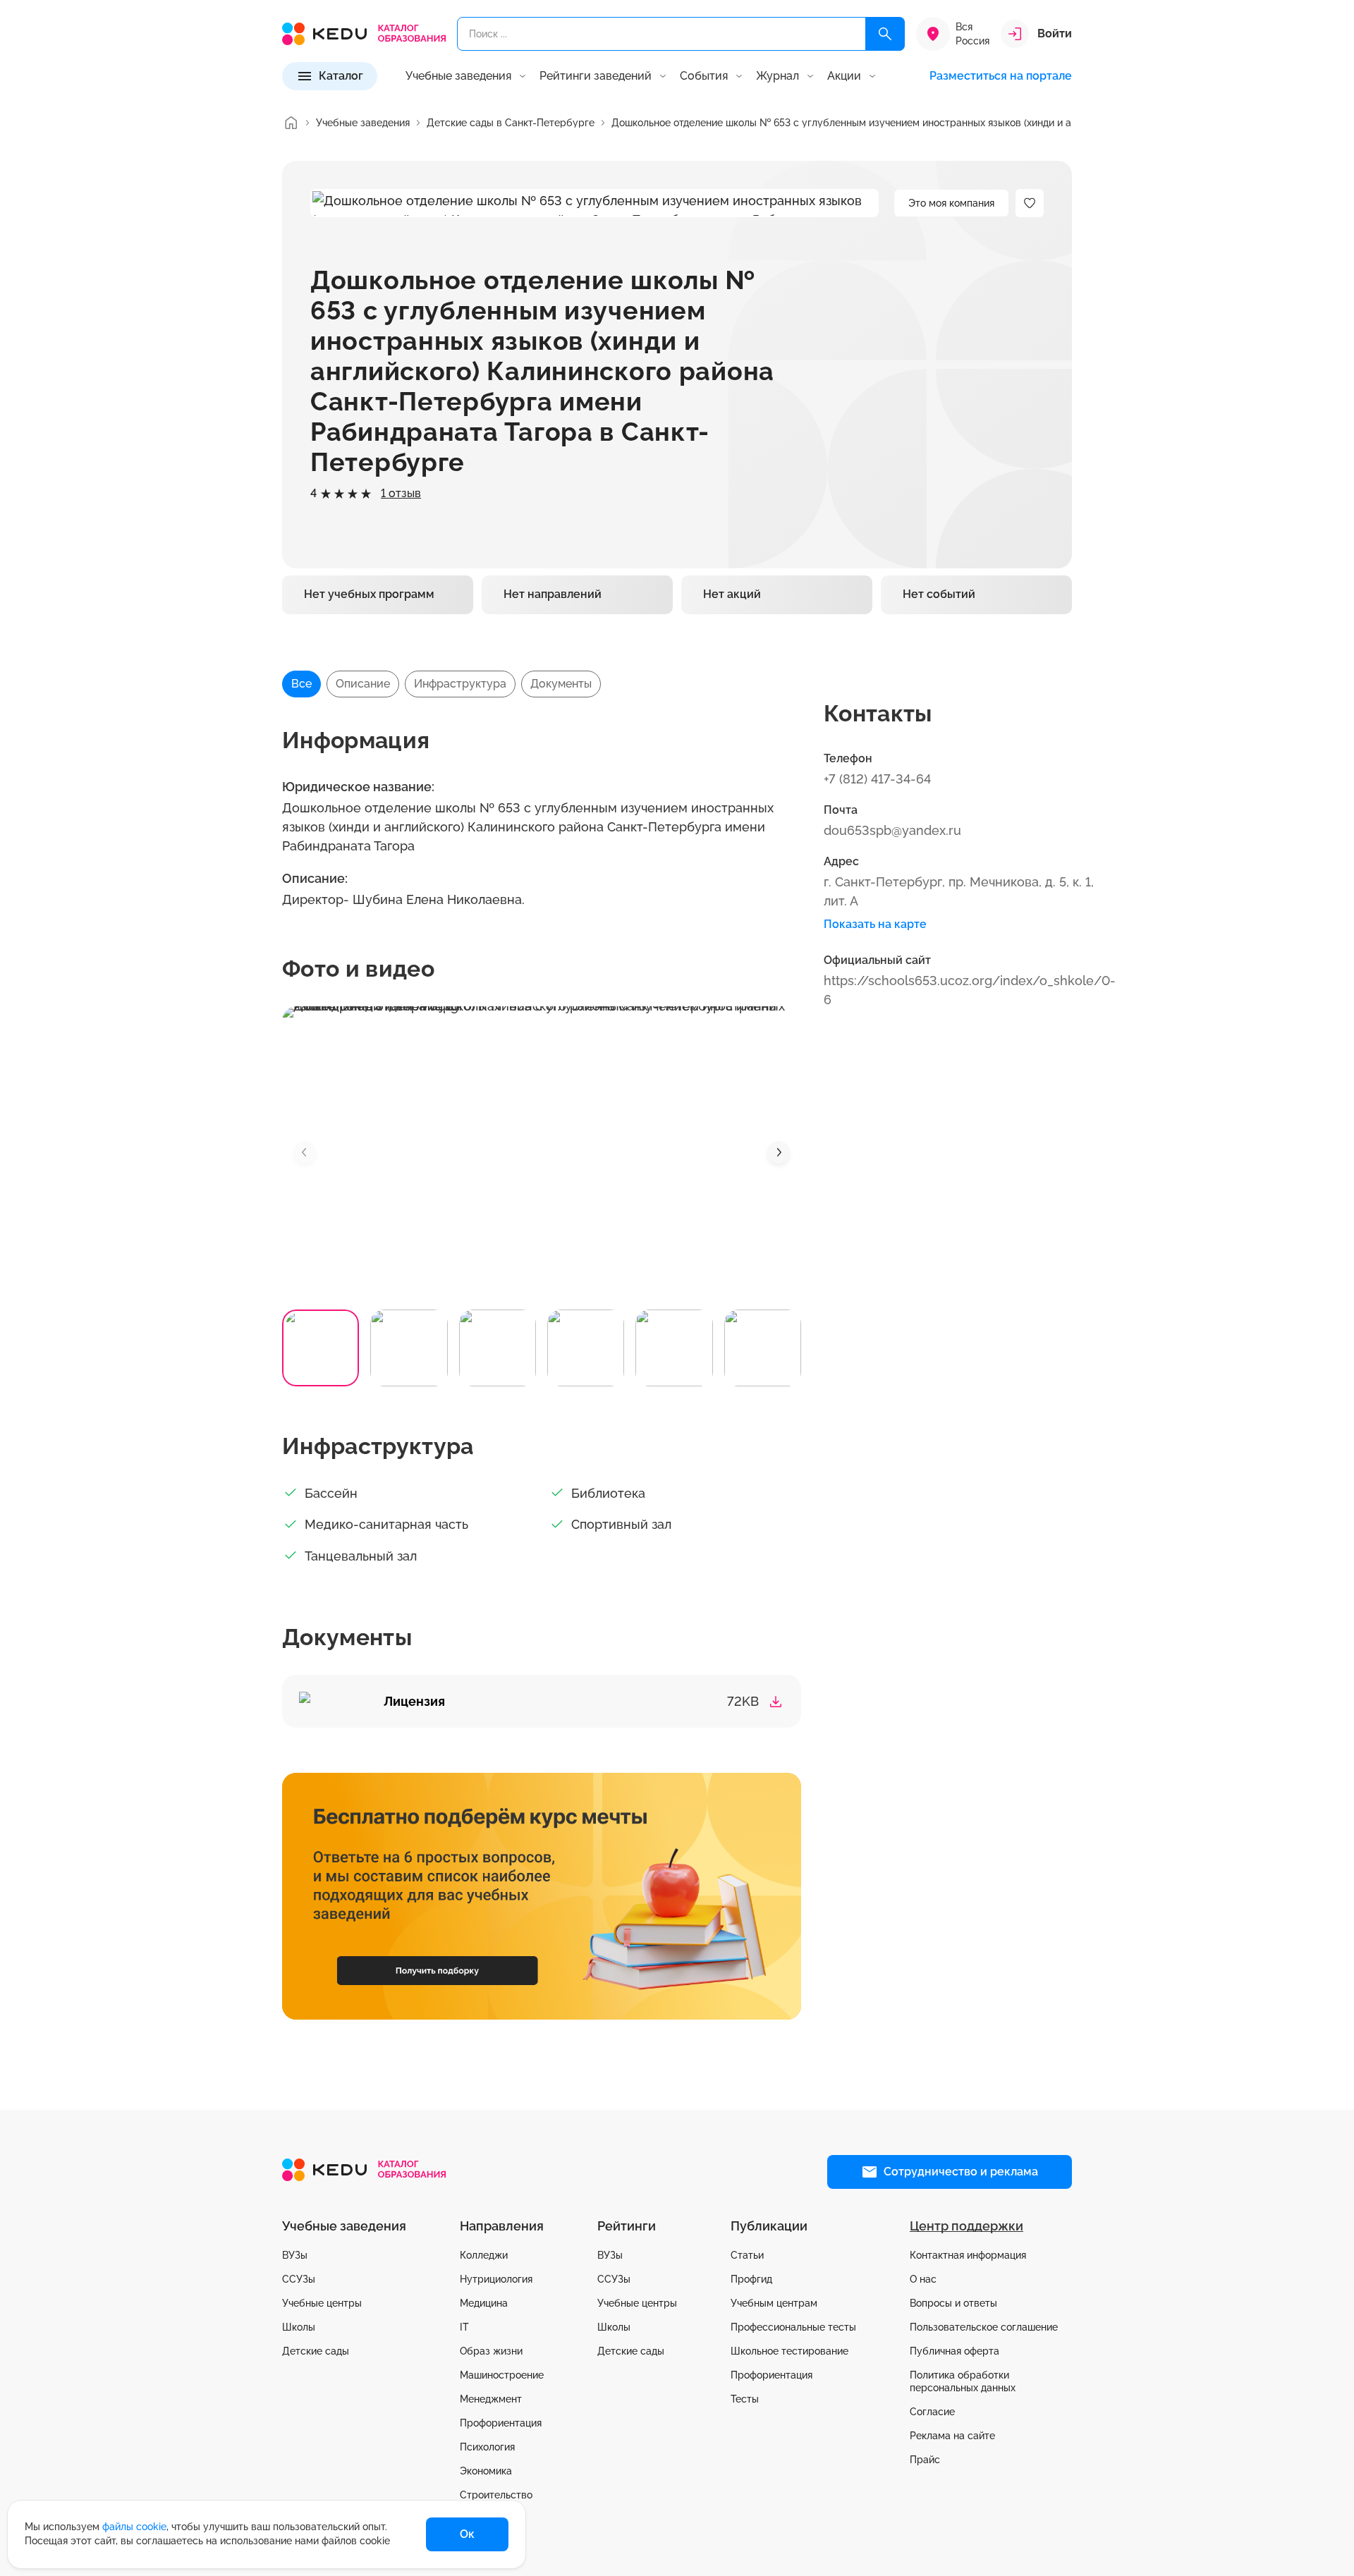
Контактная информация (968, 2255)
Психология (487, 2447)
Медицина (484, 2303)
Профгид (751, 2279)
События (704, 76)
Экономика (486, 2471)
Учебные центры (322, 2303)
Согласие (932, 2412)
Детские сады (316, 2351)
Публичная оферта (954, 2351)
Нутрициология (496, 2279)
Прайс (925, 2460)
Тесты (745, 2399)
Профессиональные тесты (793, 2327)
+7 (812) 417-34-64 (877, 779)
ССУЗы (299, 2279)
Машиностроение (502, 2375)
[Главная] (291, 123)
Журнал (777, 76)
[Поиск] (885, 34)
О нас (923, 2279)
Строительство (496, 2495)
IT (464, 2327)
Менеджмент (491, 2399)
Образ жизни (491, 2351)
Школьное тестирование (789, 2351)
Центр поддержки (966, 2226)
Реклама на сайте (952, 2436)
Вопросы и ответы (953, 2303)
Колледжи (484, 2255)
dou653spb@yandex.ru (892, 830)
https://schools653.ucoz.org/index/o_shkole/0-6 (970, 990)
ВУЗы (295, 2255)
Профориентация (501, 2423)
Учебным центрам (774, 2303)
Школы (299, 2327)
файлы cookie (134, 2527)
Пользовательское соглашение (984, 2327)
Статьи (747, 2255)
